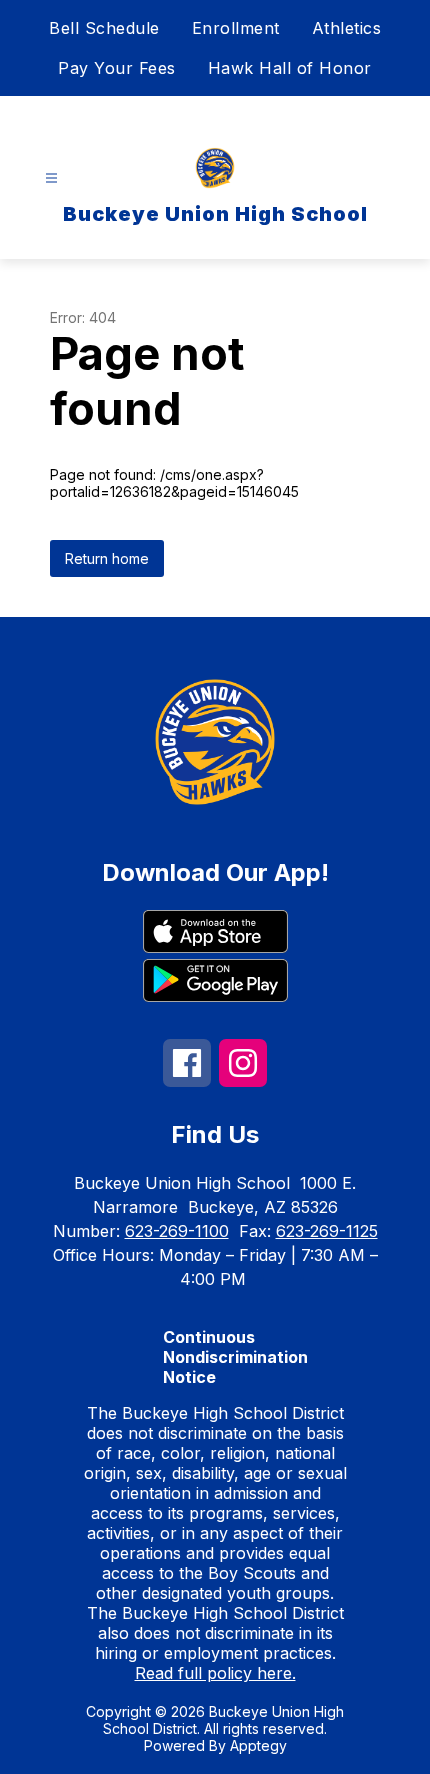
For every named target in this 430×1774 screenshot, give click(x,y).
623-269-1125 (327, 1231)
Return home (107, 558)
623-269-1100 (177, 1231)
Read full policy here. (215, 1673)
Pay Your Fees (117, 68)
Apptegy (258, 1745)
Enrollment (236, 28)
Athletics (347, 28)
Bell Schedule (104, 28)
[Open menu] (51, 178)
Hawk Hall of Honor (290, 68)
